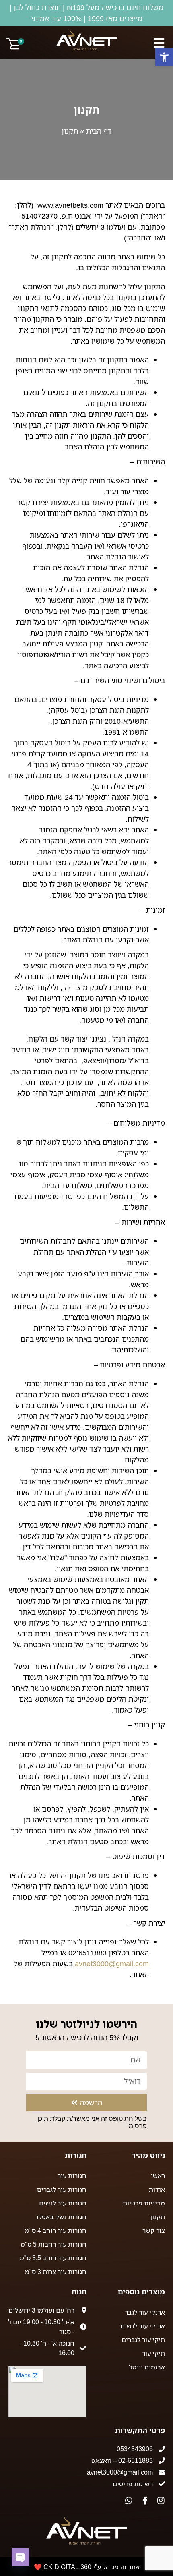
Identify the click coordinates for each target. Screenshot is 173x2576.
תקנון (158, 2217)
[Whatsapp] (129, 2501)
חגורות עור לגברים (62, 2189)
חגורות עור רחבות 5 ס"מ (54, 2244)
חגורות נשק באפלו (62, 2217)
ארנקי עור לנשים (143, 2326)
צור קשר (154, 2230)
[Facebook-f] (145, 2501)
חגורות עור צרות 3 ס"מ (56, 2272)
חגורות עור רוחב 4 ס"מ (56, 2230)
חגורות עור (72, 2176)
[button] (164, 57)
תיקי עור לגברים (143, 2340)
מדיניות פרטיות (144, 2203)
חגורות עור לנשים (63, 2203)
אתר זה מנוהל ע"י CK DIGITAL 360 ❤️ (87, 2567)
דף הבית (99, 131)
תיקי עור (153, 2353)
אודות (157, 2189)
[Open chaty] (21, 2557)
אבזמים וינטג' (147, 2367)
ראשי (158, 2176)
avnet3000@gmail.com (112, 1963)
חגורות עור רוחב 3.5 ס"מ (53, 2258)
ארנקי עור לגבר (145, 2312)
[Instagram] (161, 2501)
